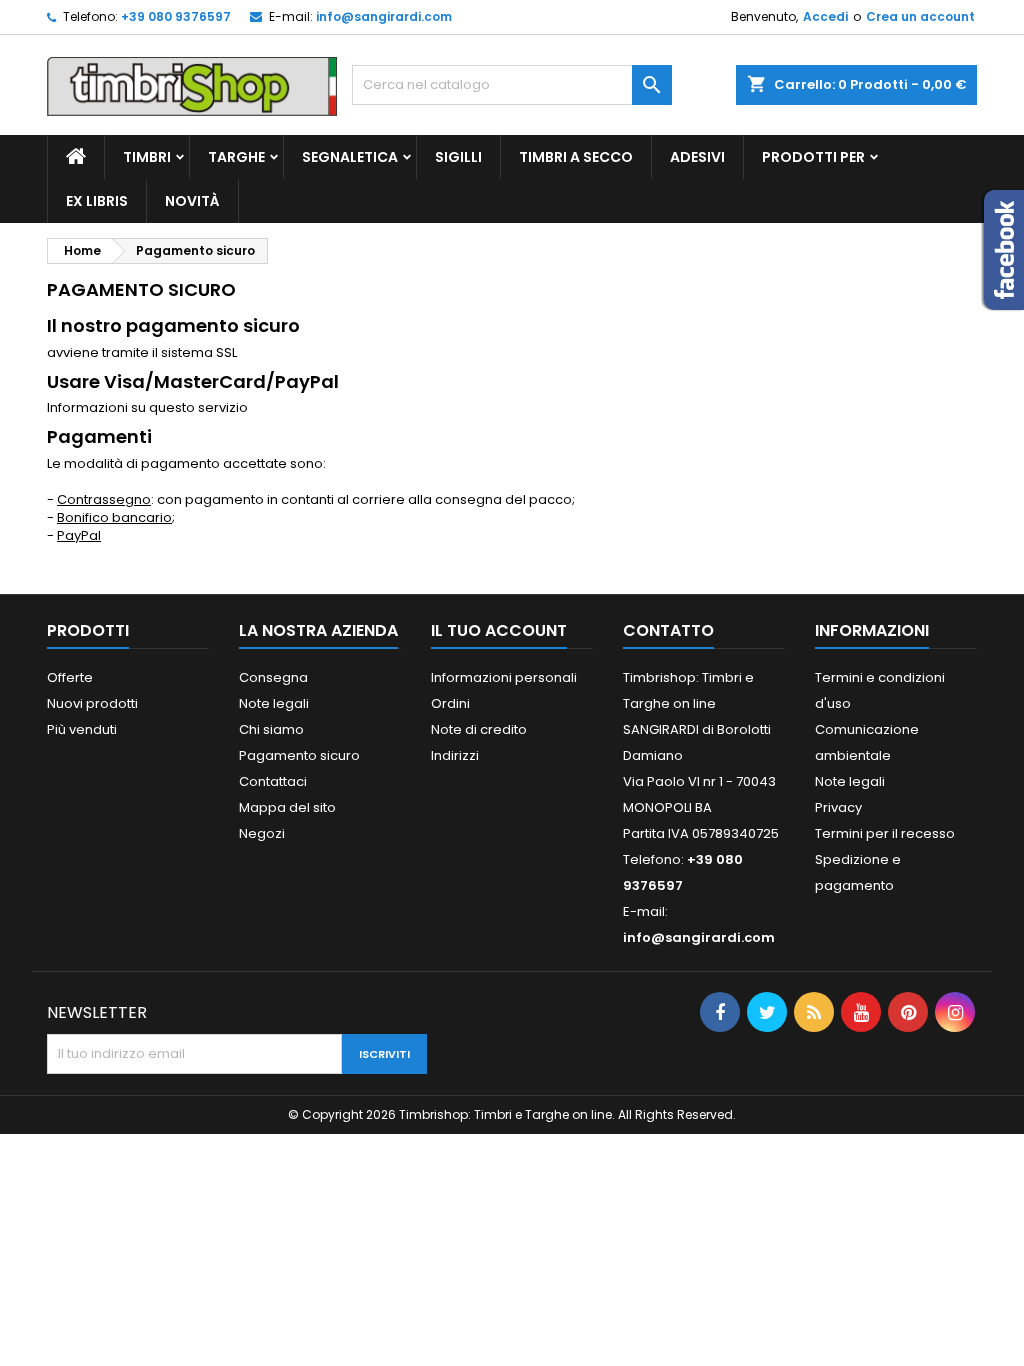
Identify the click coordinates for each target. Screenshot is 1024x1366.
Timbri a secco (576, 157)
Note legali (274, 703)
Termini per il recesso (885, 833)
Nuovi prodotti (92, 703)
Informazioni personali (504, 677)
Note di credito (479, 729)
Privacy (838, 807)
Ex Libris (97, 201)
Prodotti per (813, 157)
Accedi (825, 16)
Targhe (236, 157)
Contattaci (273, 781)
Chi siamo (271, 729)
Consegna (273, 677)
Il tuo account (499, 630)
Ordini (450, 703)
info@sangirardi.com (384, 16)
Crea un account (920, 16)
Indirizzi (455, 755)
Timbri (147, 157)
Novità (192, 201)
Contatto (668, 630)
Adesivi (697, 157)
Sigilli (458, 157)
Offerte (70, 677)
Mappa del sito (287, 807)
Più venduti (82, 729)
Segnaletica (350, 157)
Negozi (262, 833)
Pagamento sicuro (299, 755)
